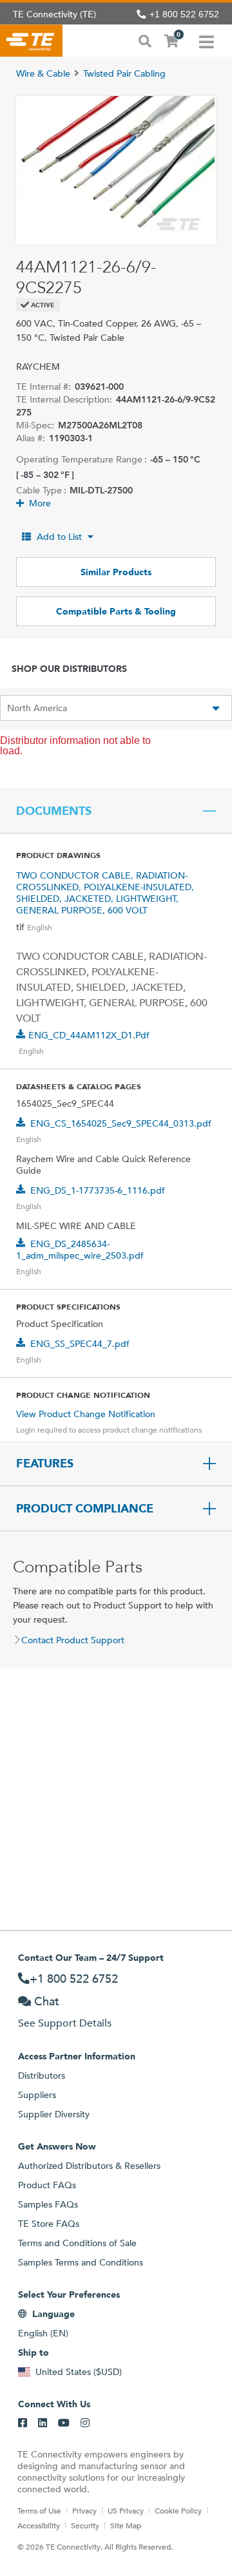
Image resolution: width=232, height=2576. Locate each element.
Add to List (59, 537)
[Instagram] (85, 2423)
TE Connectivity (31, 41)
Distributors (42, 2075)
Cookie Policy (178, 2510)
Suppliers (37, 2095)
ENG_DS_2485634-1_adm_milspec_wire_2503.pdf (80, 1250)
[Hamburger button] (207, 41)
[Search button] (145, 40)
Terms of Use (39, 2510)
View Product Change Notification (86, 1414)
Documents (54, 811)
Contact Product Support (73, 1640)
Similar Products (116, 572)
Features (45, 1464)
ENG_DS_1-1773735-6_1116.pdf (98, 1190)
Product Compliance (85, 1509)
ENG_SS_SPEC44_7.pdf (80, 1344)
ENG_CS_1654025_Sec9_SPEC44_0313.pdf (121, 1123)
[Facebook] (23, 2423)
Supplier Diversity (54, 2114)
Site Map (126, 2525)
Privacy (84, 2510)
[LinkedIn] (43, 2423)
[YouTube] (64, 2423)
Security (85, 2525)
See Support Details (65, 2023)
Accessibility (39, 2525)
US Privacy (126, 2510)
